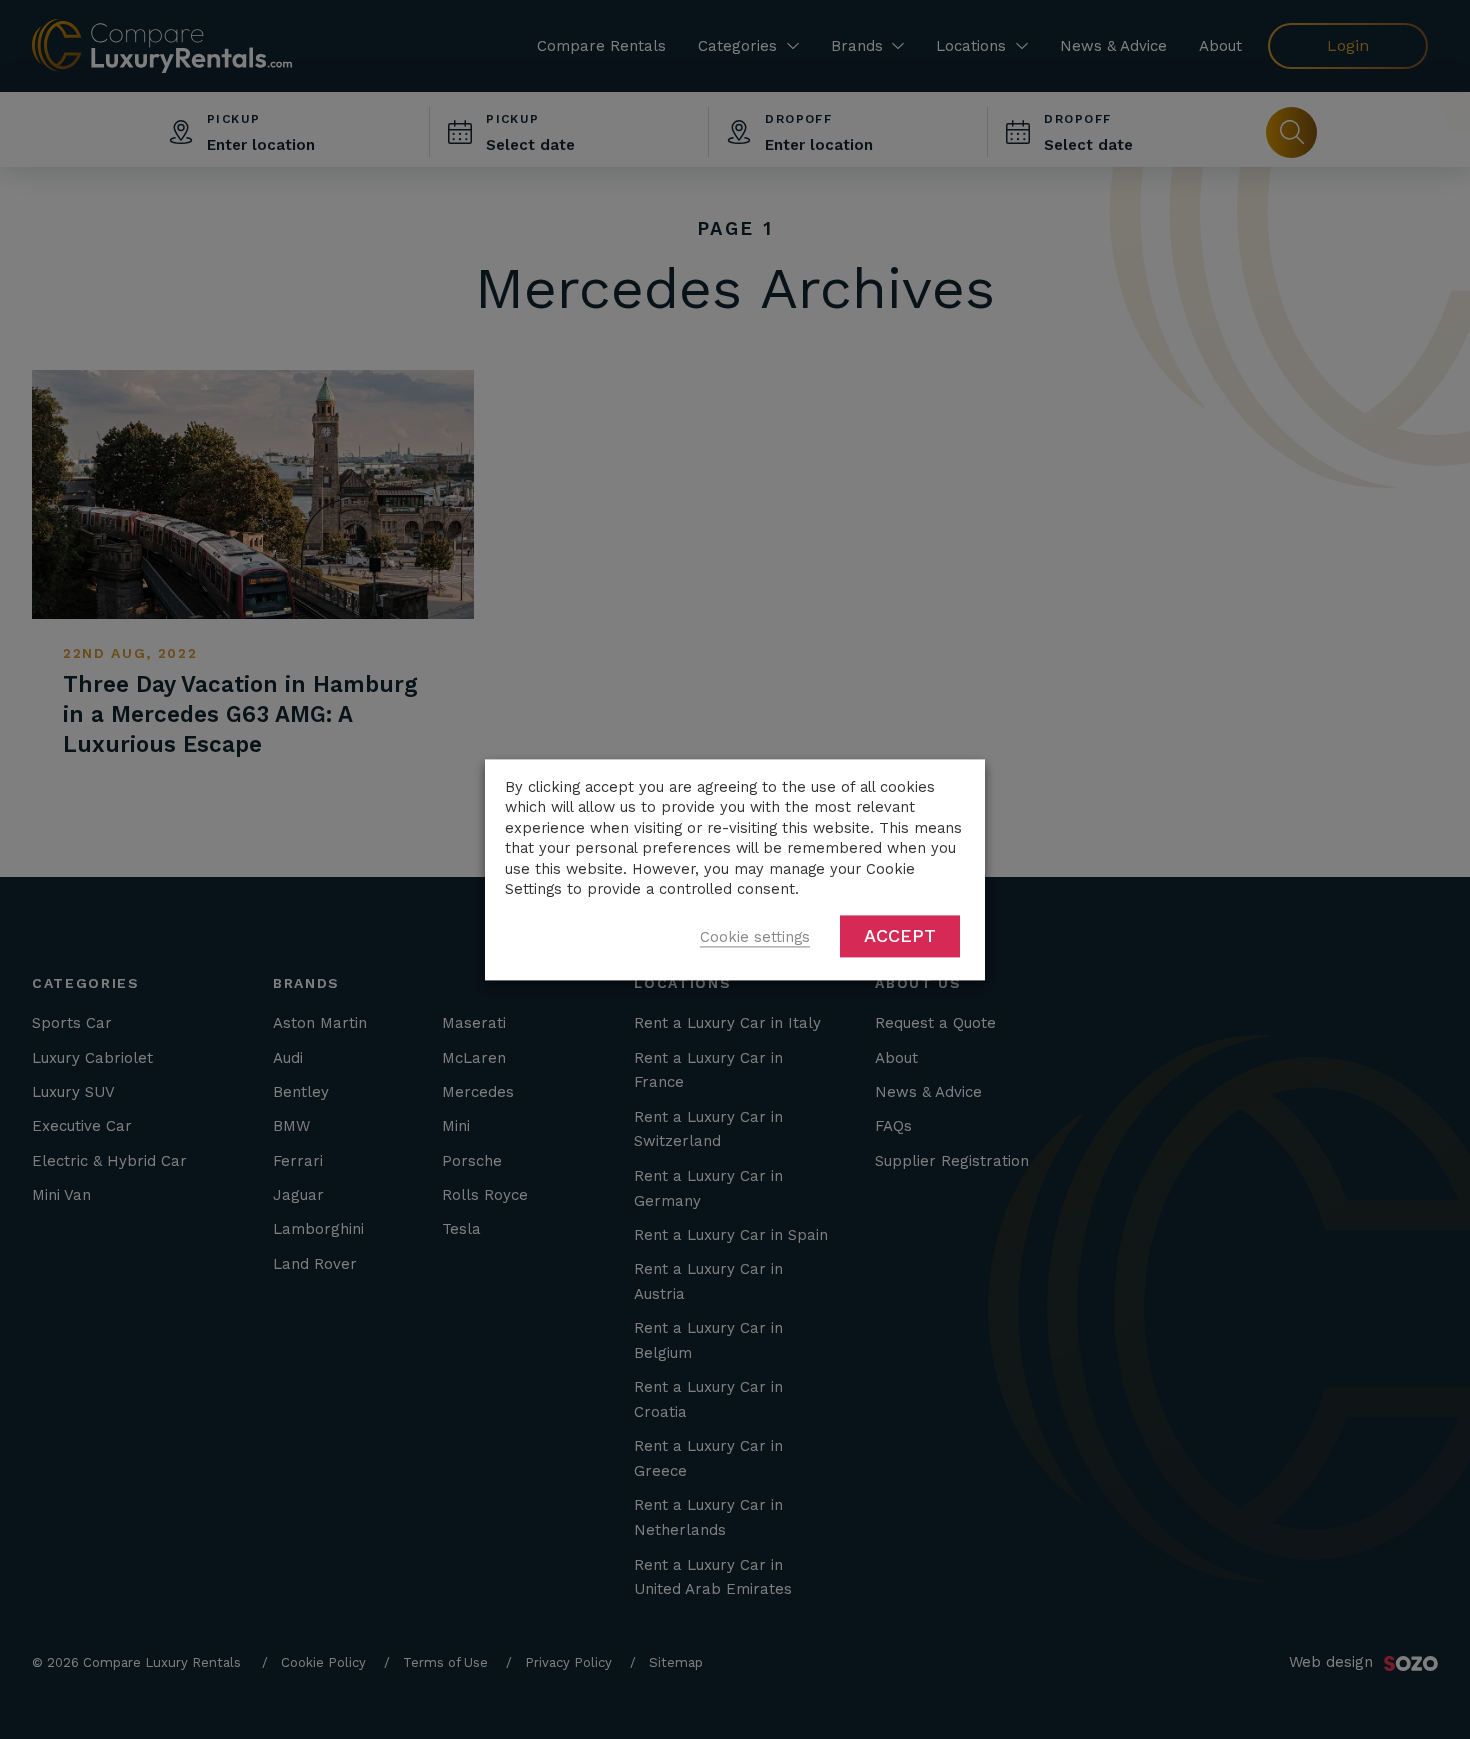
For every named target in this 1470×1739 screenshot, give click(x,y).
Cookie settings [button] (755, 937)
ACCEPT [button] (900, 935)
